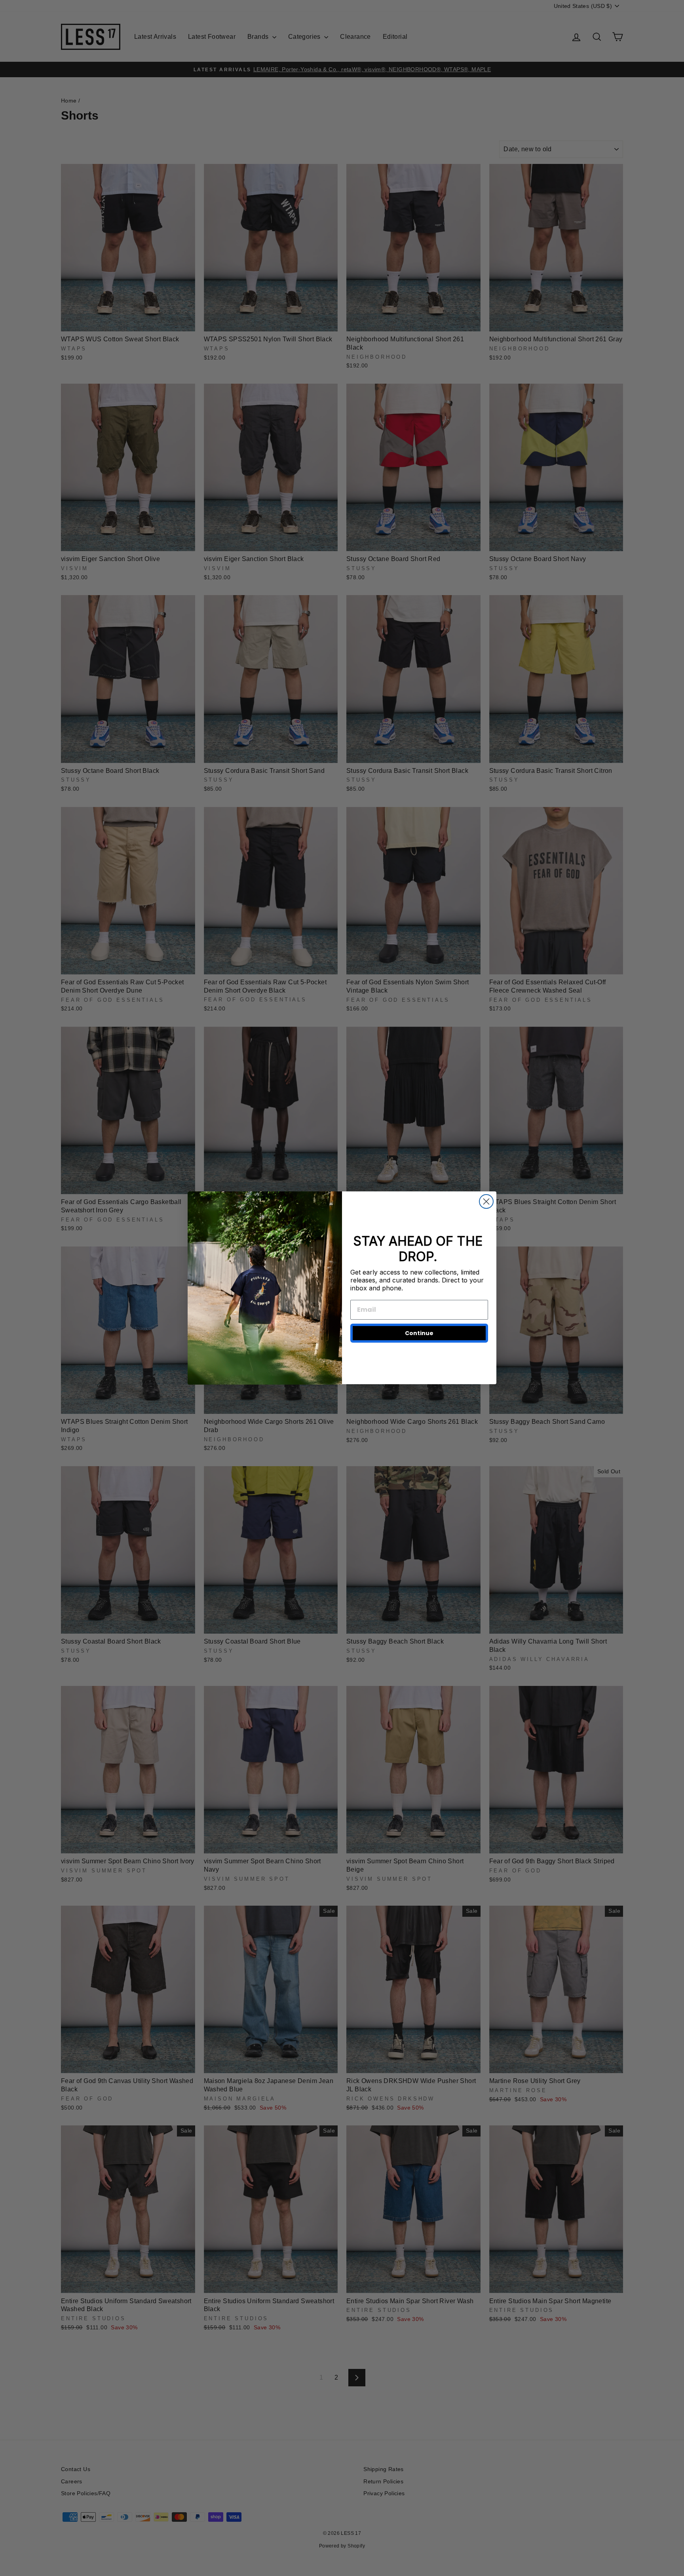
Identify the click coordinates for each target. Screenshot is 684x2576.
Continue (419, 1333)
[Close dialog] (486, 1201)
